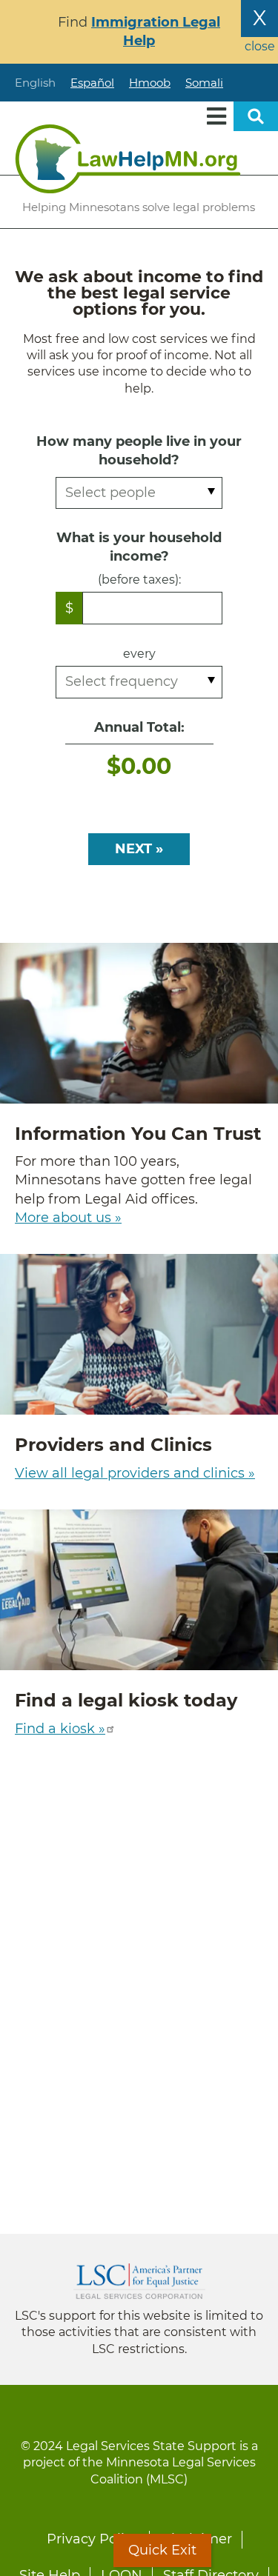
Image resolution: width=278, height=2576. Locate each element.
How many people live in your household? (139, 451)
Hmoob (150, 83)
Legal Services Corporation (139, 2281)
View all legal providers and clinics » (135, 1473)
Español (92, 83)
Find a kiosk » (60, 1729)
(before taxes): (139, 580)
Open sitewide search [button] (256, 116)
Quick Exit (162, 2550)
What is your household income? (139, 547)
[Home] (128, 159)
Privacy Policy (93, 2539)
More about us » (68, 1218)
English (35, 83)
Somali (204, 83)
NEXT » (139, 849)
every (139, 654)
